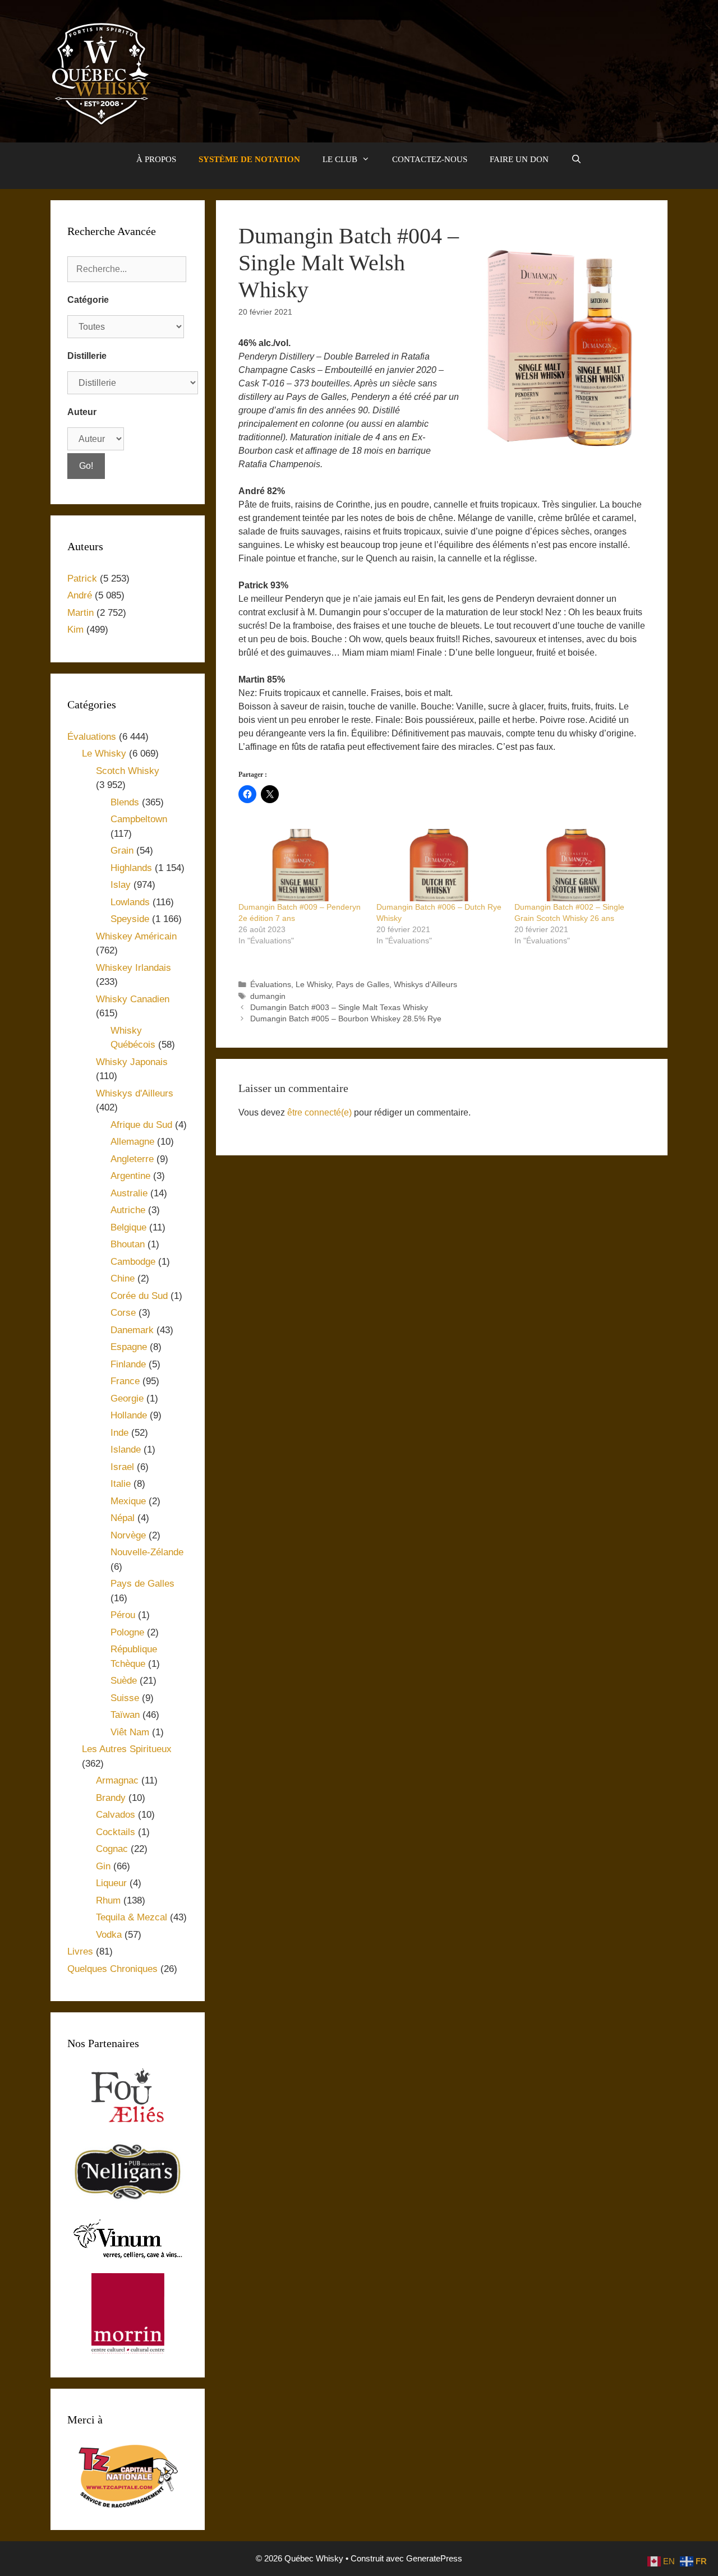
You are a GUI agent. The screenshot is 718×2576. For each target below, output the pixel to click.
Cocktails (116, 1832)
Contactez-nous (430, 159)
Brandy (111, 1798)
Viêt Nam (130, 1732)
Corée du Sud (139, 1296)
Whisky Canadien (133, 999)
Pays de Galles (363, 985)
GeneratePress (434, 2558)
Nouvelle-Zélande (147, 1552)
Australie (129, 1193)
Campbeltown (139, 819)
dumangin (268, 996)
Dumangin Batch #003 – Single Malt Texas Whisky (339, 1008)
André (80, 595)
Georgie (127, 1398)
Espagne (129, 1347)
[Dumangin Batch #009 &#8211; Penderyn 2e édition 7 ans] (302, 865)
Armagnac (117, 1780)
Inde (119, 1433)
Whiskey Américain (136, 936)
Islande (126, 1450)
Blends (125, 802)
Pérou (123, 1615)
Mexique (128, 1501)
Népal (123, 1518)
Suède (124, 1681)
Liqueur (111, 1883)
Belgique (128, 1227)
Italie (121, 1484)
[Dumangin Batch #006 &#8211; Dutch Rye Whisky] (440, 865)
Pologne (127, 1632)
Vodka (109, 1935)
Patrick (82, 579)
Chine (123, 1278)
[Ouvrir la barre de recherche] (576, 159)
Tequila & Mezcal (132, 1917)
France (125, 1381)
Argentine (130, 1176)
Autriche (128, 1210)
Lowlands (130, 902)
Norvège (128, 1535)
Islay (121, 885)
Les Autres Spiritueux (127, 1749)
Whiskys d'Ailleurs (425, 985)
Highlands (131, 868)
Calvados (116, 1815)
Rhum (108, 1900)
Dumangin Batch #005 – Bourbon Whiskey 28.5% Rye (346, 1019)
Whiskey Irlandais (134, 968)
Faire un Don (519, 159)
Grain (122, 851)
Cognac (112, 1849)
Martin (80, 613)
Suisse (125, 1698)
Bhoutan (128, 1244)
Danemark (132, 1330)
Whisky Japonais (132, 1062)
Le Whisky (314, 985)
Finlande (128, 1364)
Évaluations (271, 985)
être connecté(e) (319, 1112)
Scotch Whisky (128, 771)
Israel (122, 1467)
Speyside (130, 919)
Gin (103, 1866)
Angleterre (132, 1159)
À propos (156, 159)
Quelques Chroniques (112, 1969)
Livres (80, 1951)
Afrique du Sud (141, 1125)
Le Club (340, 159)
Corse (123, 1313)
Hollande (129, 1415)
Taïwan (125, 1715)
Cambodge (133, 1262)
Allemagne (132, 1142)
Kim (75, 630)
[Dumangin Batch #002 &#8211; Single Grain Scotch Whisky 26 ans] (578, 865)
